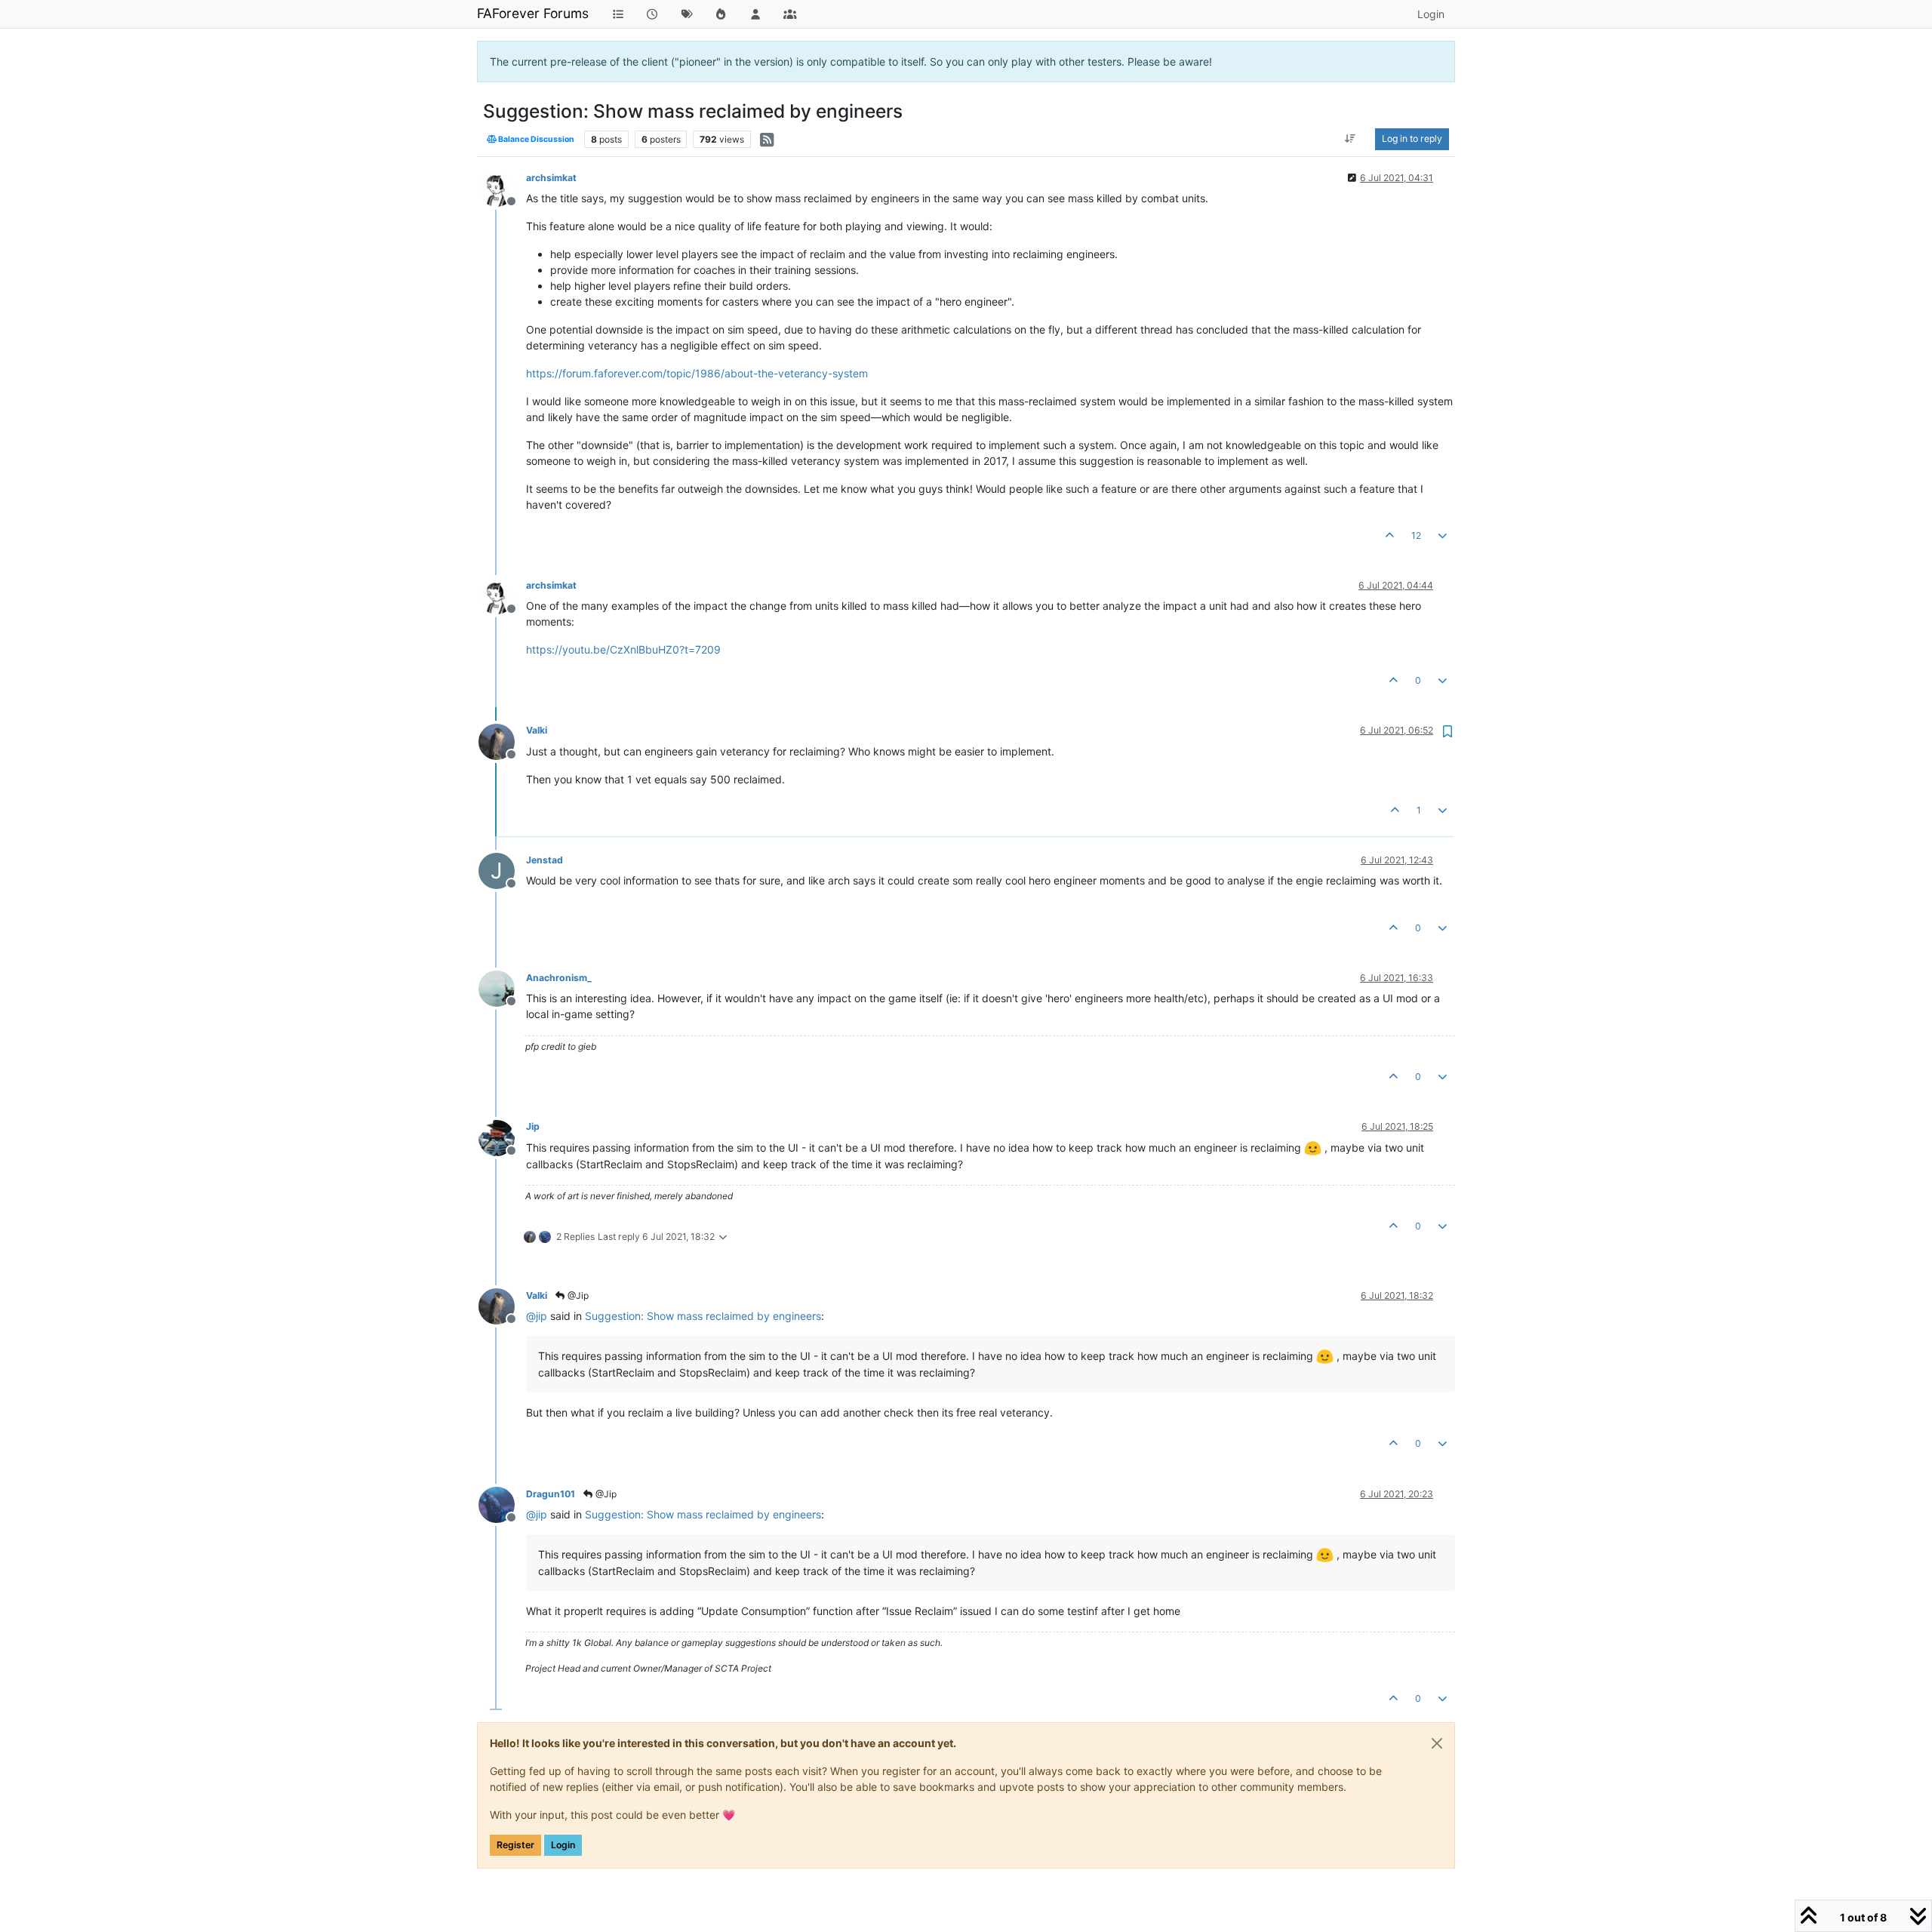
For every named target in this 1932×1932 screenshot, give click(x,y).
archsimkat (551, 178)
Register (515, 1845)
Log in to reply (1412, 138)
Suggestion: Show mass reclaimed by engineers (703, 1316)
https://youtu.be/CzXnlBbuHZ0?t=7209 (623, 649)
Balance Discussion (535, 139)
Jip (533, 1126)
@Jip (577, 1295)
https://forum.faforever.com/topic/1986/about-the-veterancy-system (697, 373)
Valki (537, 730)
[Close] (1437, 1743)
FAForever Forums (533, 13)
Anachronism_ (559, 978)
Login (563, 1845)
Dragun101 (551, 1494)
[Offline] (502, 188)
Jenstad (545, 860)
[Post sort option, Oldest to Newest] (1351, 139)
